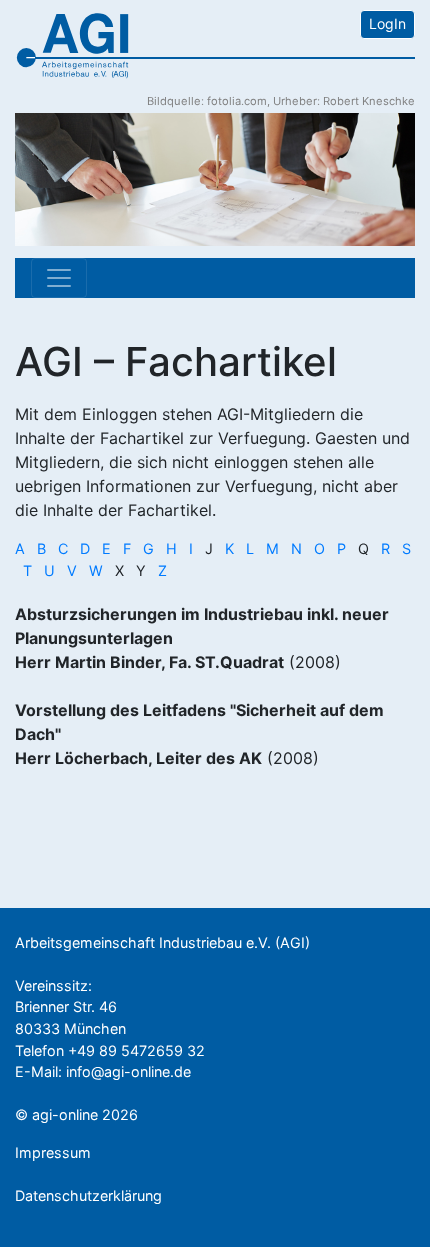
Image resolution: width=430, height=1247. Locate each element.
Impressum (53, 1152)
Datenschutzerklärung (88, 1195)
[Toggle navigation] (59, 278)
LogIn (387, 23)
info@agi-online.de (128, 1071)
